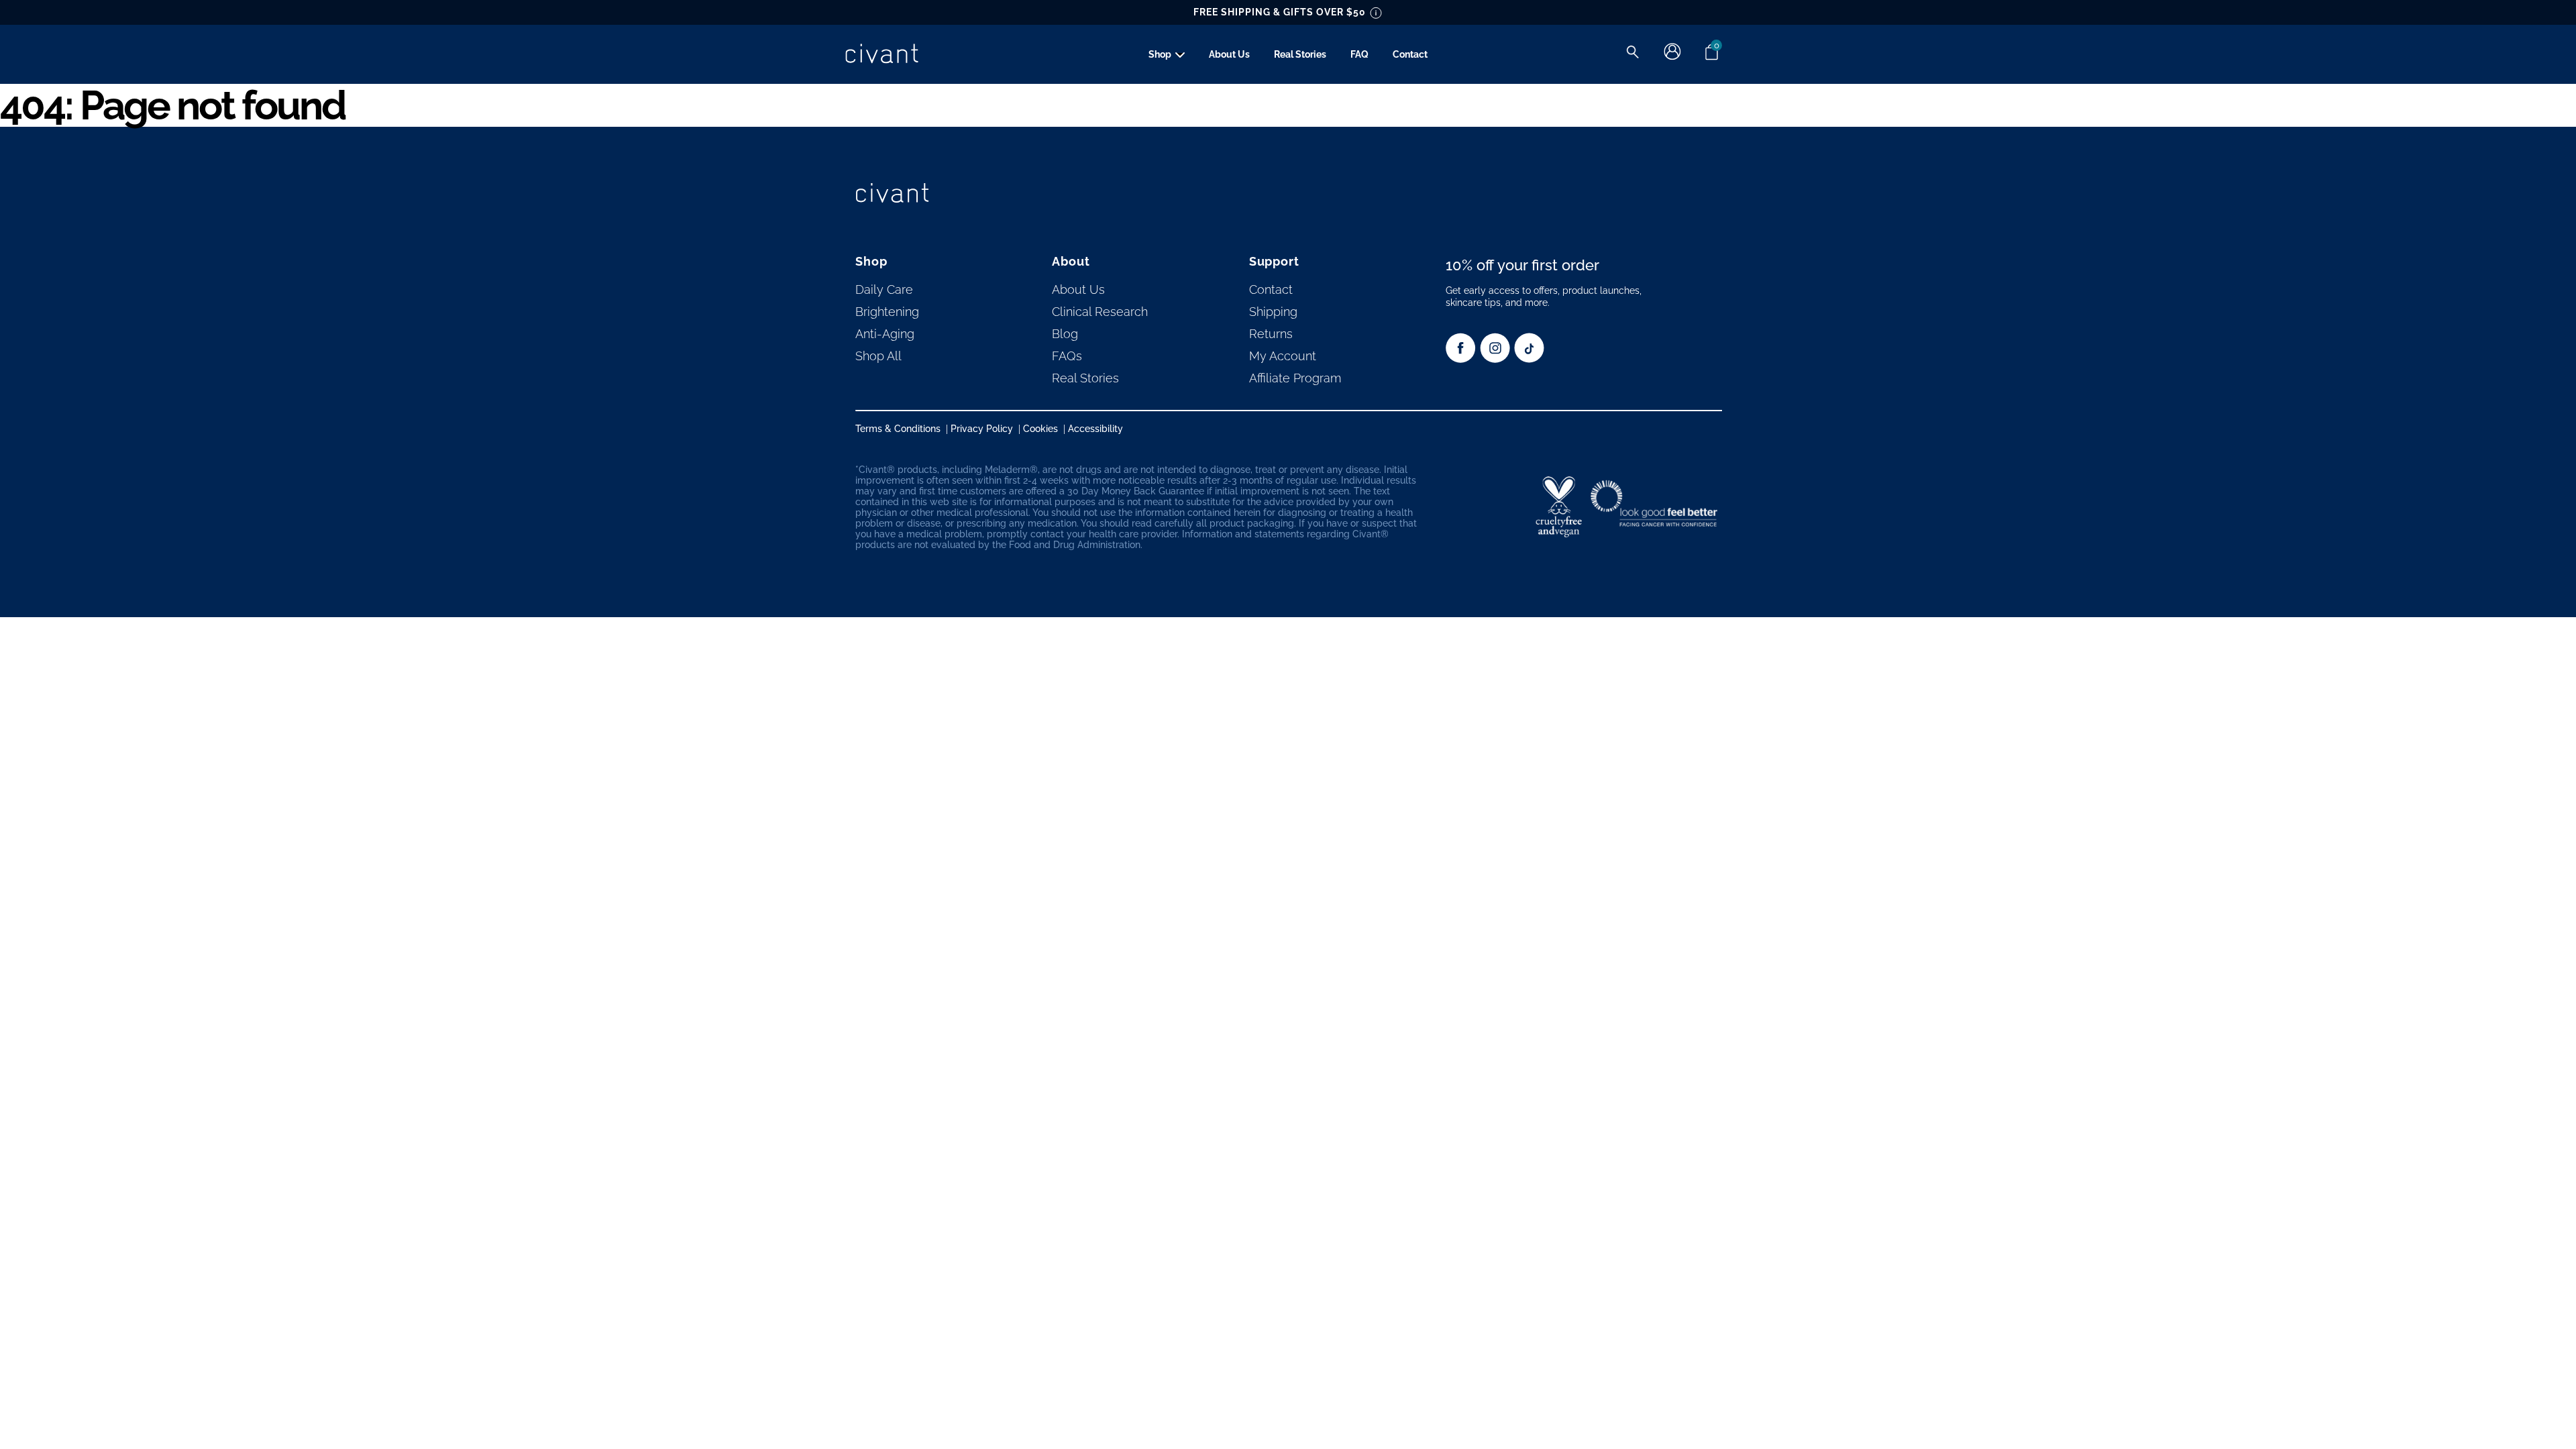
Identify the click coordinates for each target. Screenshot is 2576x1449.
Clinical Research (1100, 312)
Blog (1065, 334)
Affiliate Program (1295, 378)
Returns (1271, 334)
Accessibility (1095, 429)
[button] (1632, 52)
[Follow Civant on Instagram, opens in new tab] (1495, 359)
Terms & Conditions (898, 429)
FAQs (1067, 356)
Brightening (887, 312)
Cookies (1040, 429)
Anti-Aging (885, 334)
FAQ (1359, 54)
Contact (1410, 54)
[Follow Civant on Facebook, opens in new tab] (1461, 359)
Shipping (1273, 312)
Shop (1160, 54)
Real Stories (1300, 54)
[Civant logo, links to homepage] (892, 194)
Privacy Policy (982, 429)
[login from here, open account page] (1672, 57)
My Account (1283, 356)
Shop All (878, 356)
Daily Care (884, 289)
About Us (1229, 54)
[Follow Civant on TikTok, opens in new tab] (1529, 359)
